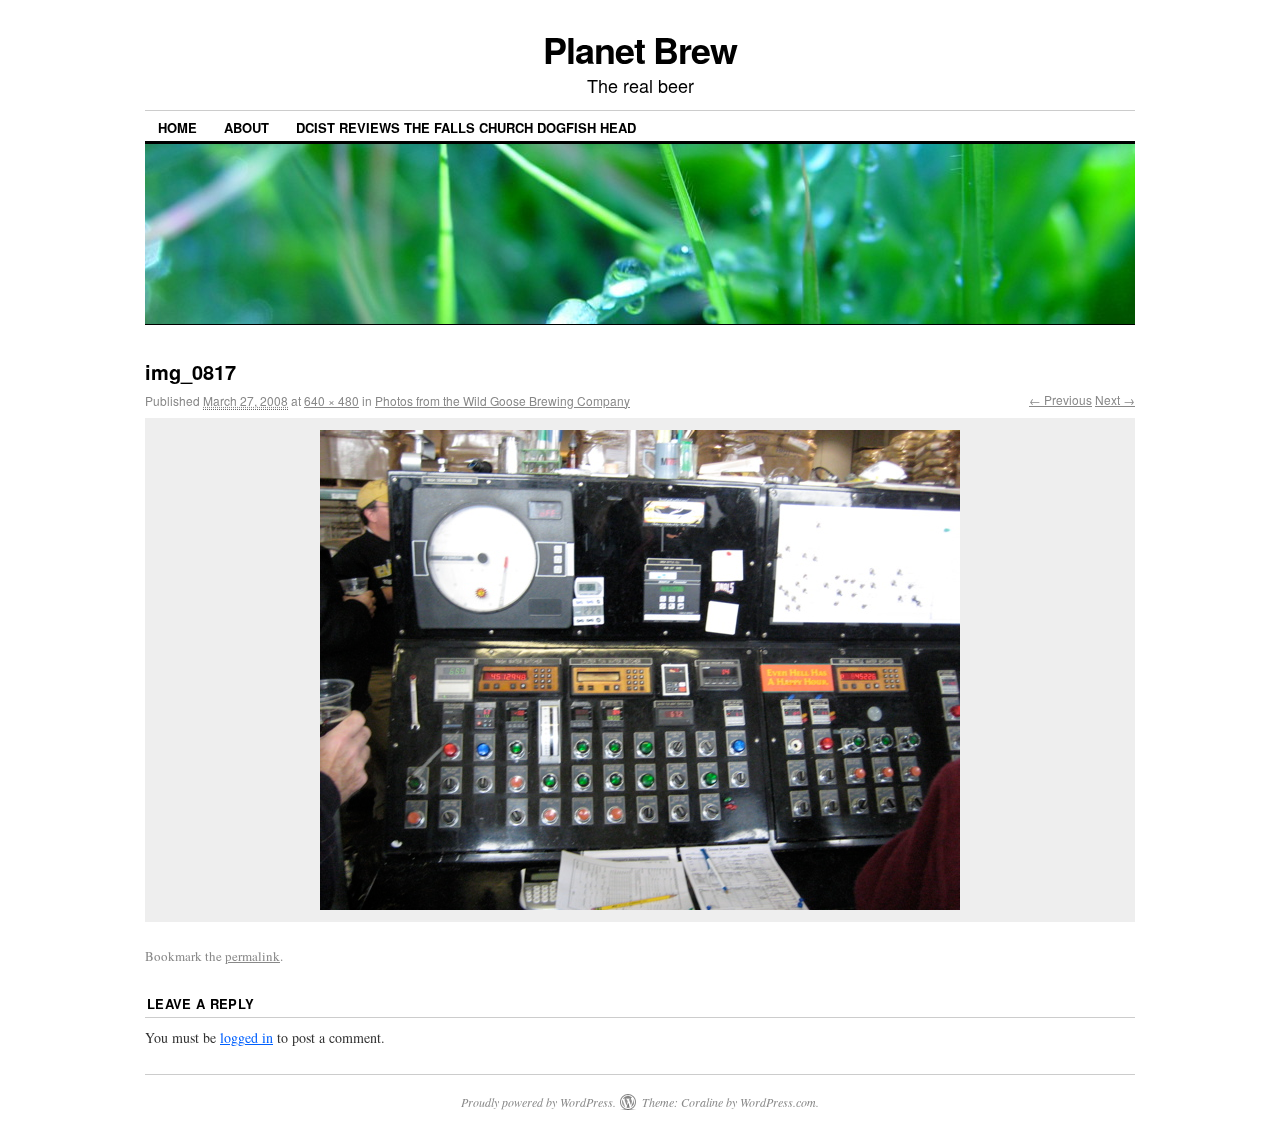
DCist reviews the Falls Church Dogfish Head (466, 127)
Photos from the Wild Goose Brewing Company (502, 400)
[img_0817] (640, 670)
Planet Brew (640, 49)
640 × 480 (331, 400)
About (246, 127)
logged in (246, 1037)
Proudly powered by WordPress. (538, 1102)
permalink (252, 956)
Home (177, 127)
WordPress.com (778, 1102)
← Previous (1060, 399)
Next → (1115, 399)
